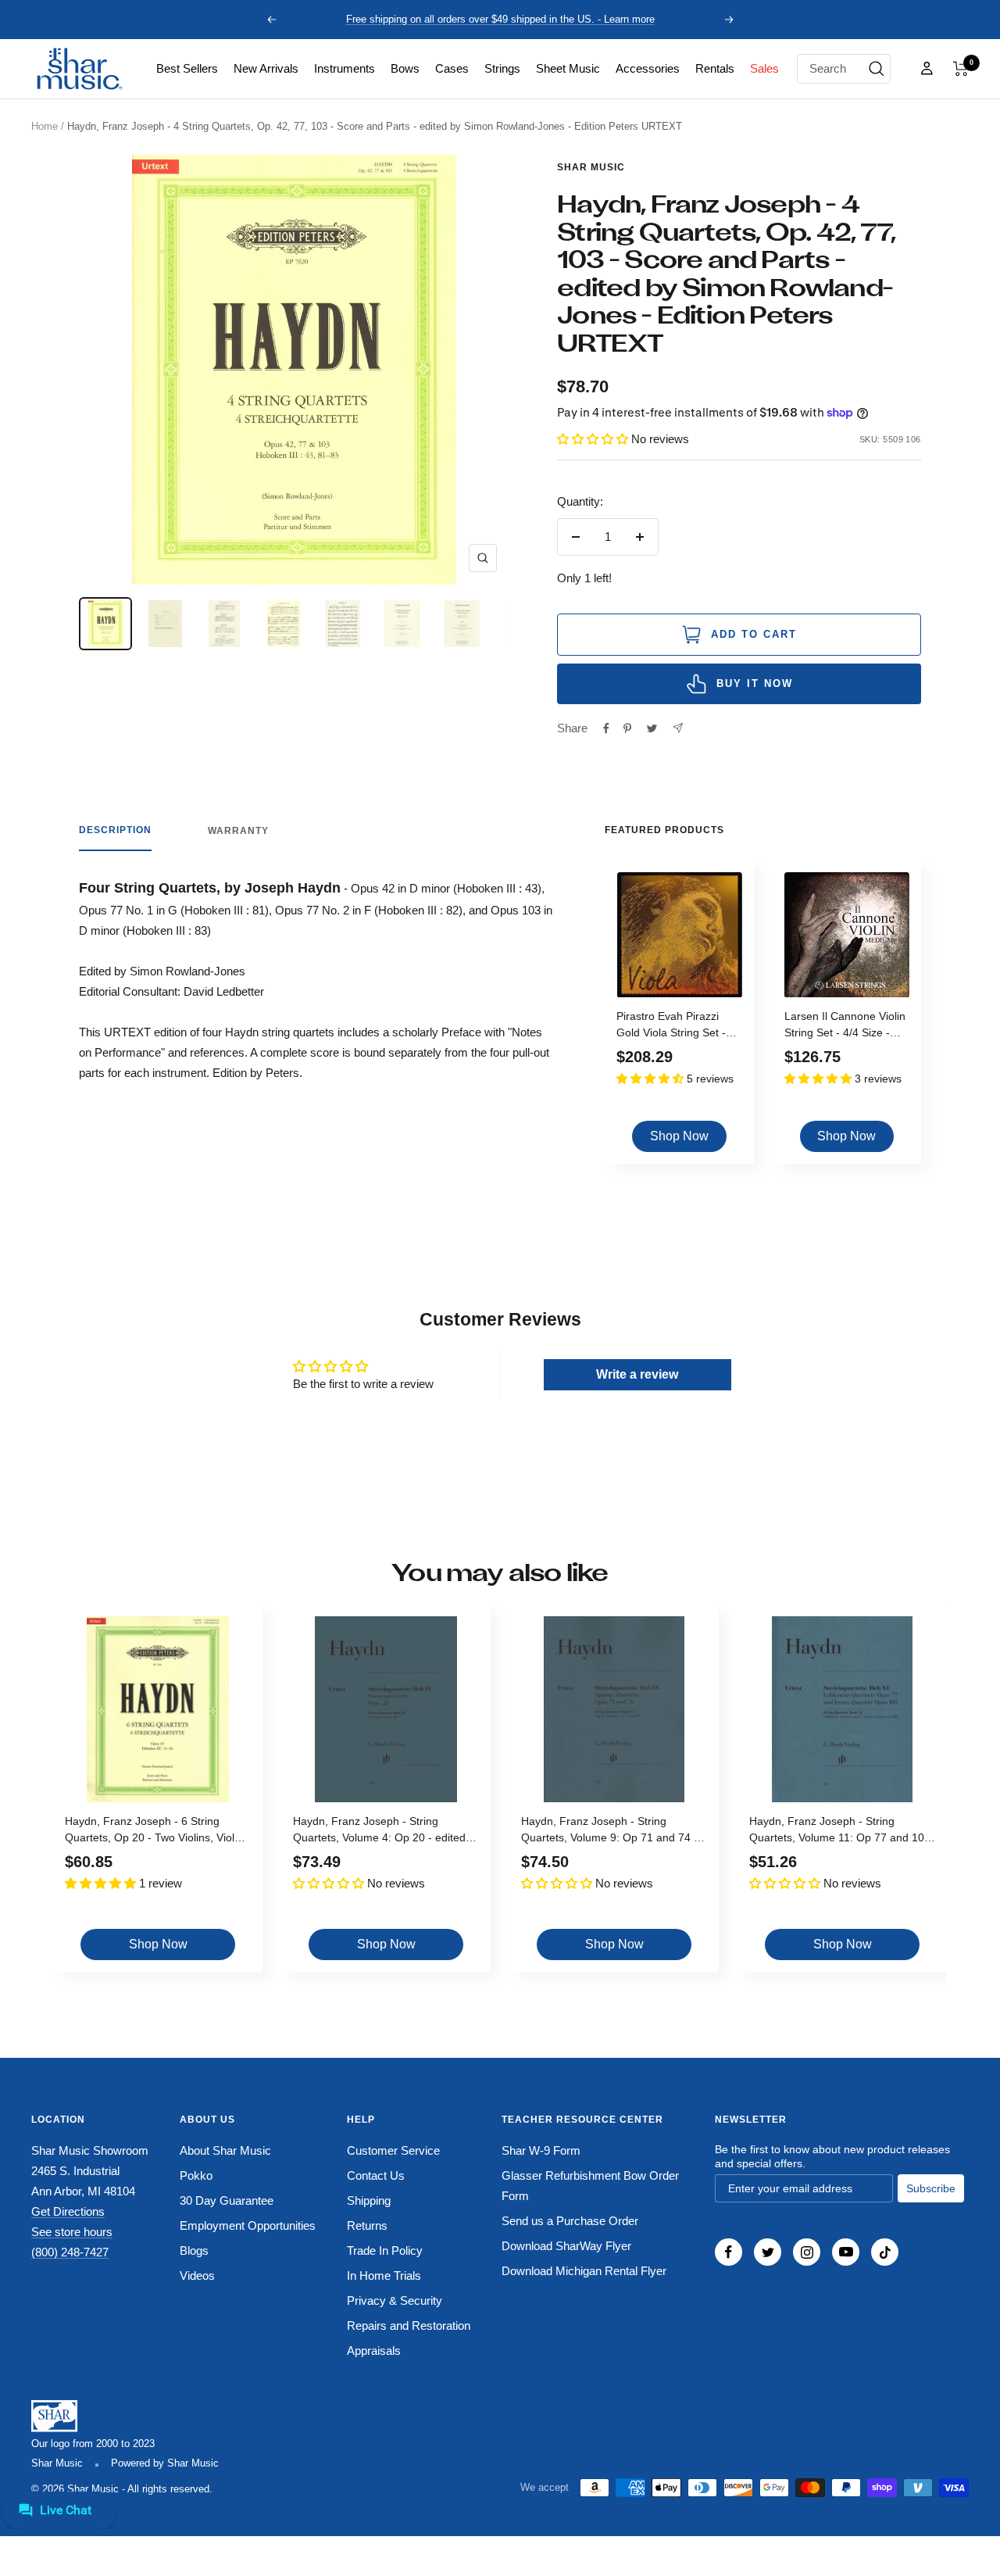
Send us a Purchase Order (570, 2221)
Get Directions (68, 2211)
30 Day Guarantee (227, 2200)
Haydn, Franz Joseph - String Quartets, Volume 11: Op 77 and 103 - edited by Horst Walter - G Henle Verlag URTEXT (840, 1832)
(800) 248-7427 (70, 2252)
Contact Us (376, 2175)
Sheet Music (568, 68)
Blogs (194, 2250)
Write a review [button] (637, 1374)
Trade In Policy (385, 2250)
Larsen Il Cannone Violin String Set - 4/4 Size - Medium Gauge (845, 1027)
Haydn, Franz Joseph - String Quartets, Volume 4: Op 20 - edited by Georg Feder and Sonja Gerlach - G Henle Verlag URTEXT (384, 1832)
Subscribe (931, 2188)
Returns (367, 2225)
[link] (187, 69)
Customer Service (393, 2150)
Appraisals (374, 2351)
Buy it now (755, 683)
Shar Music (591, 167)
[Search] (877, 69)
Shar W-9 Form (541, 2150)
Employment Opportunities (248, 2225)
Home (45, 126)
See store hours (72, 2232)
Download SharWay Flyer (566, 2246)
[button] (961, 69)
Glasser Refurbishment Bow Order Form (590, 2186)
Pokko (196, 2175)
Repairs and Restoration (409, 2326)
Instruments (345, 68)
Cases (452, 68)
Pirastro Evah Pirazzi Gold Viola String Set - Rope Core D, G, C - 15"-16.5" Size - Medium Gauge (677, 1027)
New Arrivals (266, 68)
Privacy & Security (395, 2301)
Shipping (369, 2200)
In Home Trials (384, 2275)
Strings (502, 68)
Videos (197, 2275)
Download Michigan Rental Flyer (584, 2271)
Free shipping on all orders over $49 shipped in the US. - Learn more (500, 19)
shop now (679, 1136)
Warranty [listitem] (238, 831)
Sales (764, 68)
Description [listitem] (115, 830)
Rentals (715, 68)
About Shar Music (225, 2150)
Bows (405, 68)
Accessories (648, 68)
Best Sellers (187, 68)
